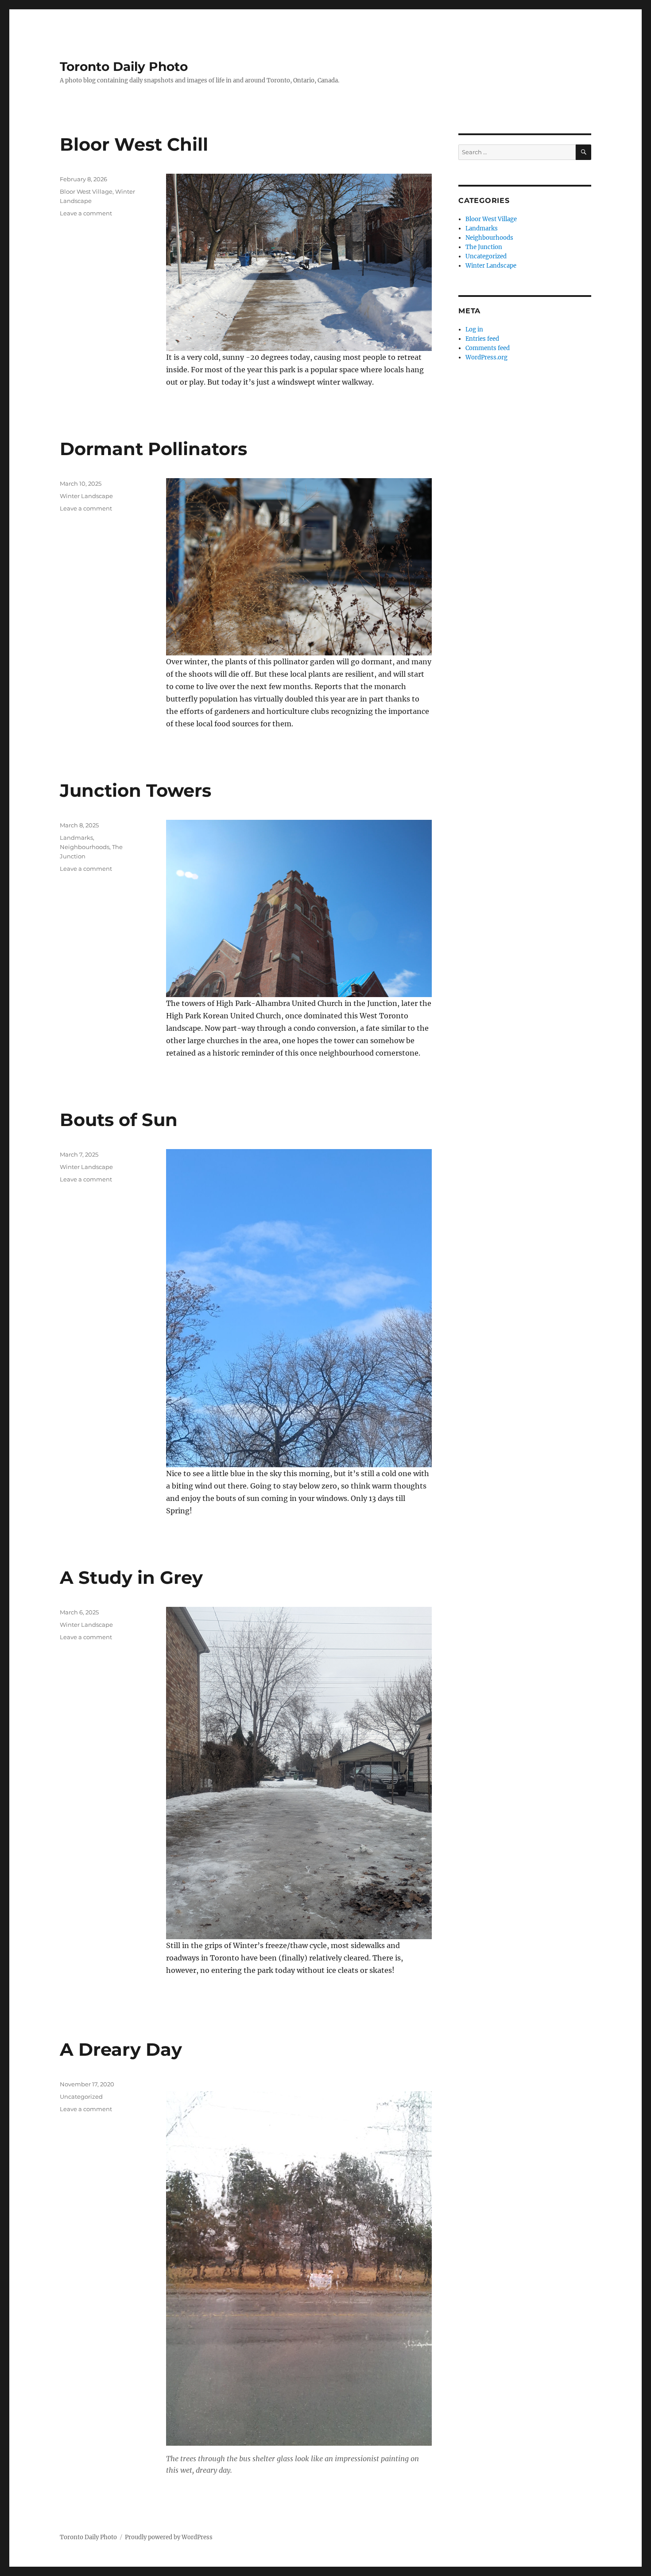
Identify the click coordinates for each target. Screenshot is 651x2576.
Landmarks (76, 838)
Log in (474, 329)
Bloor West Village (86, 191)
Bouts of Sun (119, 1120)
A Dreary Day (121, 2049)
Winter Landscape (86, 496)
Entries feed (482, 339)
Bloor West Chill (134, 144)
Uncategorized (81, 2097)
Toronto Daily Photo (124, 66)
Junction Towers (136, 790)
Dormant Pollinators (153, 449)
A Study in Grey (131, 1577)
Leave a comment (86, 213)
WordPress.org (486, 357)
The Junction (484, 247)
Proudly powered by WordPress (169, 2537)
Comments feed (488, 348)
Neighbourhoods (85, 847)
